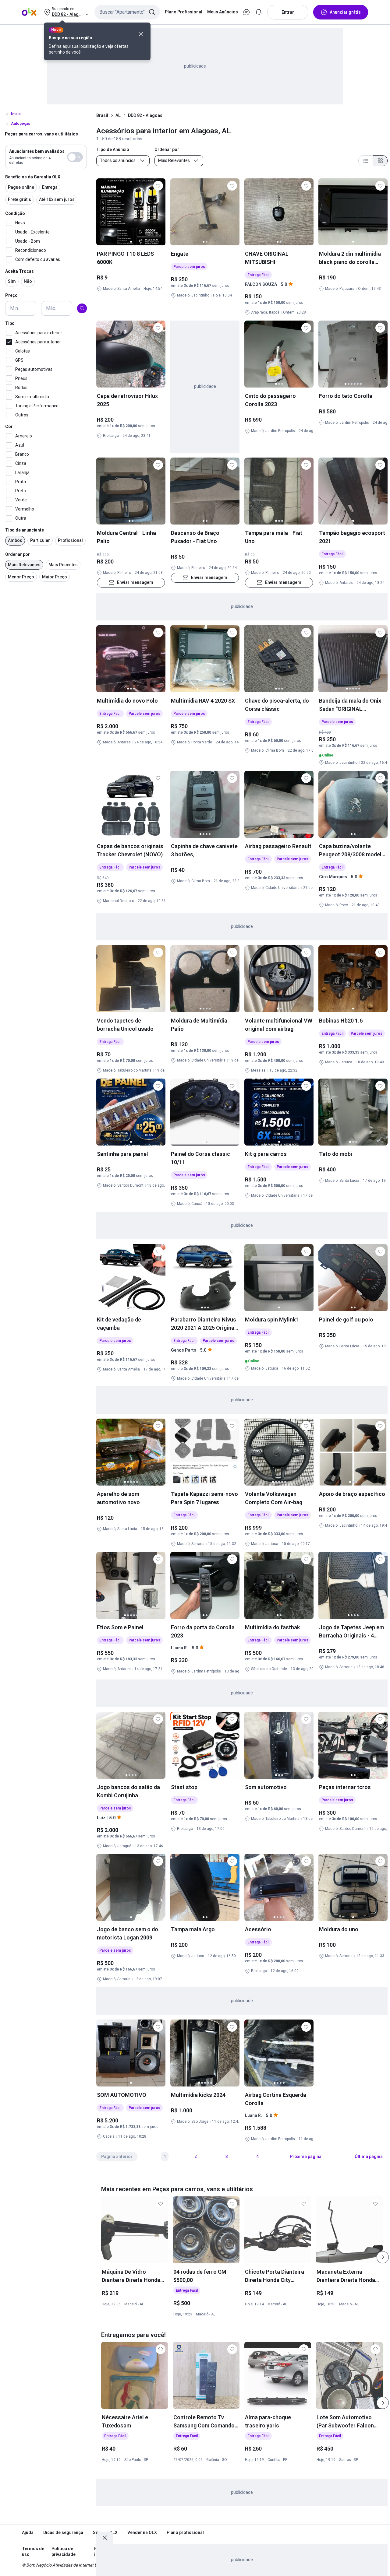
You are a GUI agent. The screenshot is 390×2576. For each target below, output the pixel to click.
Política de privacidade (64, 2552)
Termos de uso (33, 2552)
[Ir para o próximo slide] (383, 2257)
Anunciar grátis (345, 12)
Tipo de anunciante (25, 530)
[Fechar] (141, 34)
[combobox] (127, 12)
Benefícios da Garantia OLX (33, 177)
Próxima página (306, 2157)
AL (118, 115)
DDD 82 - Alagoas (145, 115)
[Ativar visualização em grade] (380, 161)
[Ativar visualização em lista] (366, 161)
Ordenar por (18, 554)
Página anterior (117, 2157)
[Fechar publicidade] (105, 2538)
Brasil (102, 115)
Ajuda (28, 2532)
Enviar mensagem (135, 582)
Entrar (288, 12)
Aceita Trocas (19, 271)
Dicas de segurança (63, 2532)
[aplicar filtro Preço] (82, 308)
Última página (369, 2157)
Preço (11, 295)
